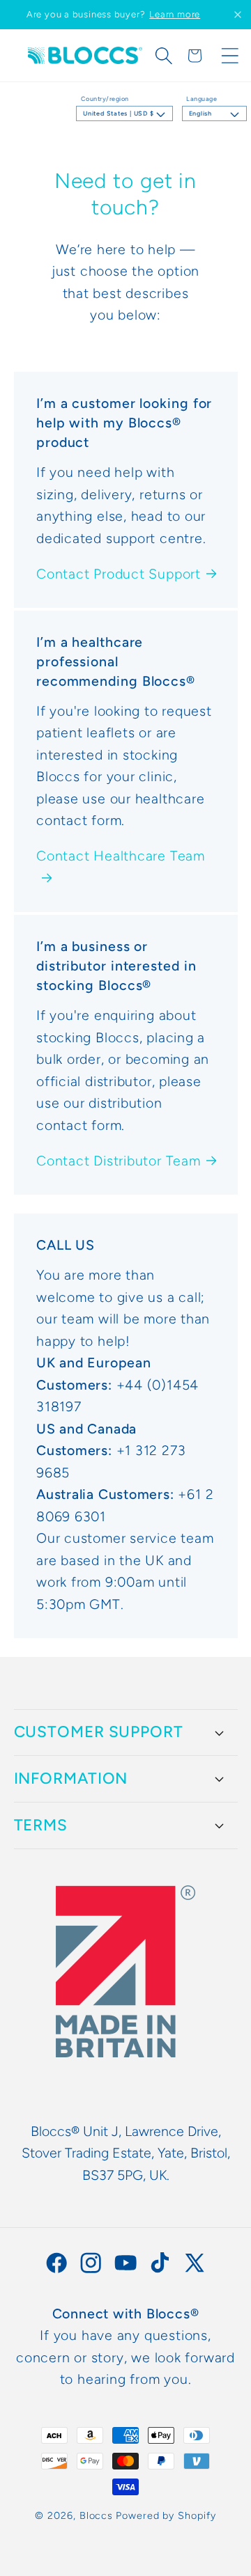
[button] (164, 56)
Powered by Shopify (166, 2515)
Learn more (175, 14)
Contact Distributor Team (119, 1161)
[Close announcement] (238, 15)
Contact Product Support (119, 574)
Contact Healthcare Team (121, 856)
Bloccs (96, 2515)
